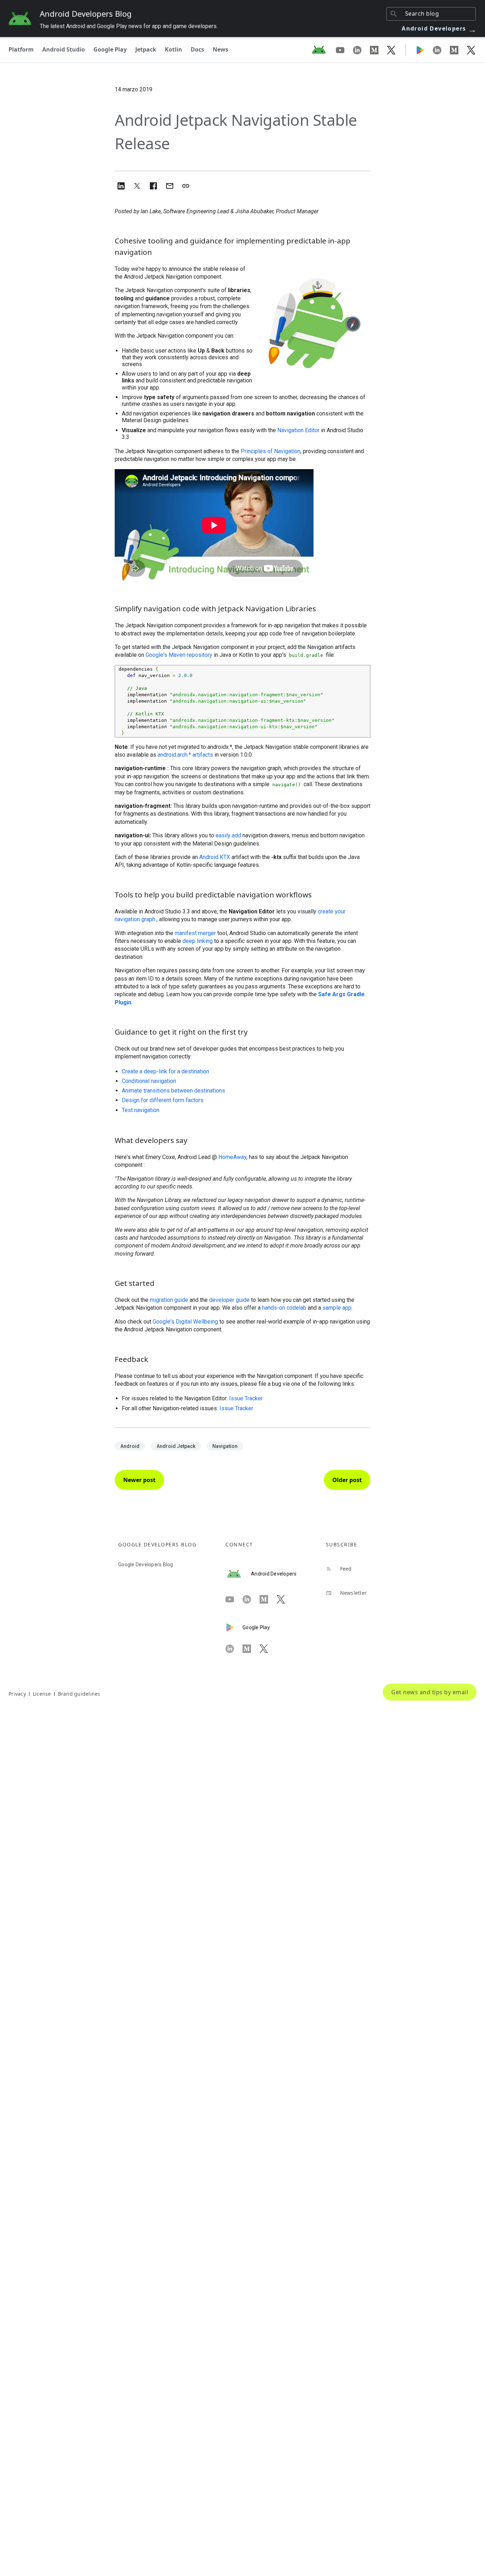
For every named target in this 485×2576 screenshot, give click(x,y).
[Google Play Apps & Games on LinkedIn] (441, 50)
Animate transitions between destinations (173, 1091)
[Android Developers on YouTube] (344, 50)
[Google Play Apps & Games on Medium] (458, 50)
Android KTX (215, 857)
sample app (337, 1308)
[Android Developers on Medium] (378, 50)
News (220, 49)
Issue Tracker (246, 1398)
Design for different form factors (163, 1100)
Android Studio (64, 49)
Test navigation (141, 1110)
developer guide (229, 1300)
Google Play (110, 49)
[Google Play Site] (424, 50)
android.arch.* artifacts (185, 755)
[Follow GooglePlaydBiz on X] (471, 50)
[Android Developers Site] (323, 50)
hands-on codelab (284, 1308)
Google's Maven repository (179, 655)
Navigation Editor (298, 430)
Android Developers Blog (86, 14)
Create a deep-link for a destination (165, 1071)
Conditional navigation (149, 1081)
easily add (228, 835)
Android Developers (439, 28)
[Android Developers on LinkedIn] (361, 50)
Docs (197, 49)
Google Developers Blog (146, 1565)
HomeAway (232, 1157)
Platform (21, 49)
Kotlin (173, 49)
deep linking (198, 941)
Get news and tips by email (430, 1692)
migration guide (169, 1300)
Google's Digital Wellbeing (185, 1322)
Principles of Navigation (271, 451)
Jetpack (146, 49)
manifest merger (195, 933)
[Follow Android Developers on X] (391, 50)
